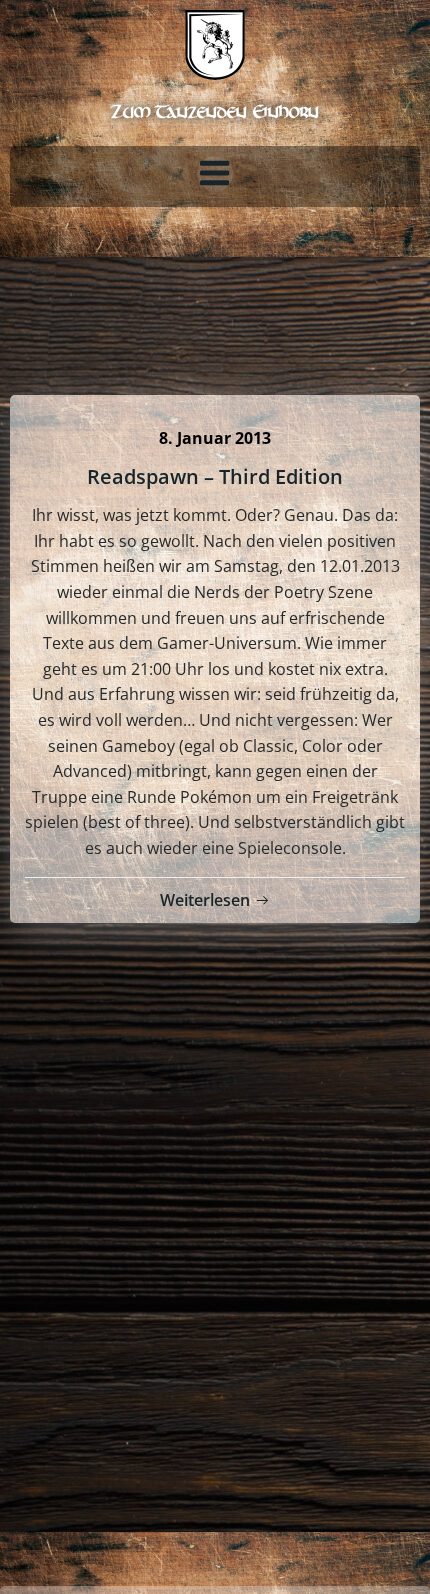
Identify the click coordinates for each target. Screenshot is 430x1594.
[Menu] (215, 174)
